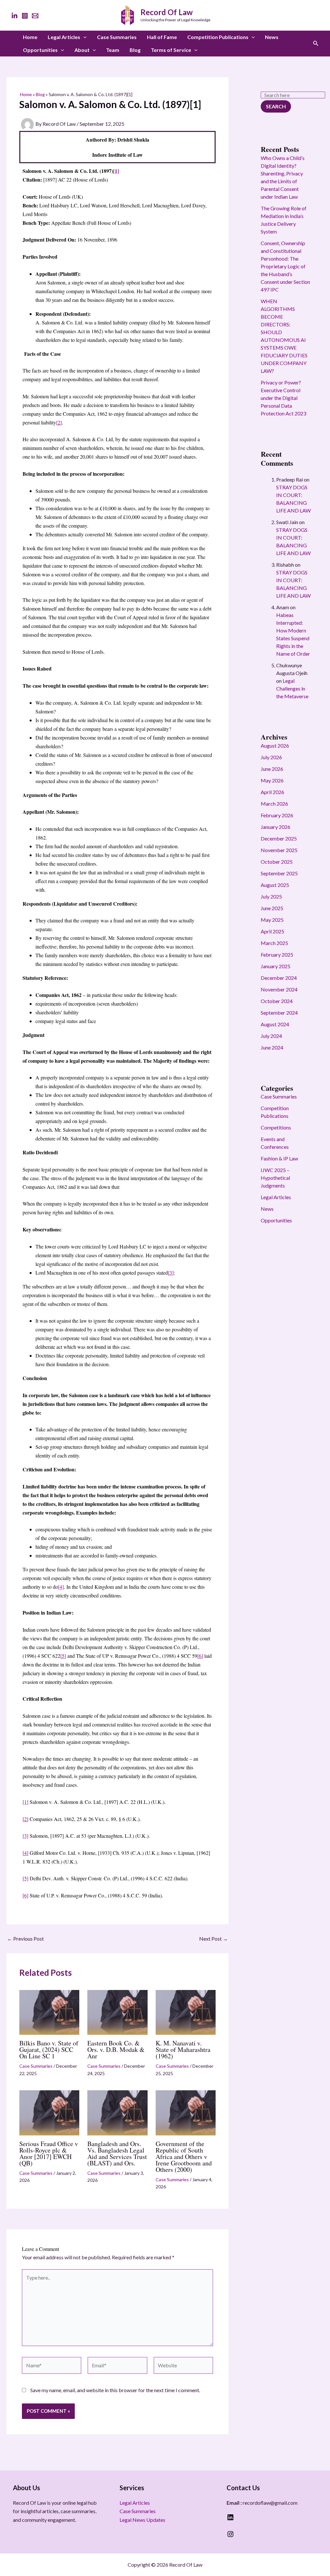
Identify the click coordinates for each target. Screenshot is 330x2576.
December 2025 (279, 838)
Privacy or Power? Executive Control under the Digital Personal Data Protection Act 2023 (283, 398)
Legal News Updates (142, 2520)
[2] (59, 422)
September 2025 (279, 873)
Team (113, 50)
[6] (200, 1656)
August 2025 (275, 885)
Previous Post (25, 1939)
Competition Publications (218, 37)
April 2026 (272, 792)
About (82, 50)
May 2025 (272, 920)
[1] (116, 171)
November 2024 (279, 989)
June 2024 (272, 1047)
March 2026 (274, 804)
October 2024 (277, 1001)
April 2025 (272, 931)
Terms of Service (171, 50)
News (272, 37)
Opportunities (40, 50)
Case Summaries (117, 37)
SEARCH (276, 106)
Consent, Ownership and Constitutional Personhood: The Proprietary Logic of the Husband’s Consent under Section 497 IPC (285, 266)
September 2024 (279, 1013)
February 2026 (277, 815)
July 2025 (271, 896)
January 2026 (276, 827)
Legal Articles (64, 37)
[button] (83, 37)
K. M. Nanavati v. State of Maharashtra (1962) (183, 2049)
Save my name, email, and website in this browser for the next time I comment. (115, 2390)
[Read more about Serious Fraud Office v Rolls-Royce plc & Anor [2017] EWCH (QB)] (49, 2112)
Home (30, 37)
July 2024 (271, 1036)
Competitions (276, 1127)
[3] (171, 1273)
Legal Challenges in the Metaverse (292, 688)
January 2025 (276, 966)
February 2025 (277, 955)
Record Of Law (167, 12)
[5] (63, 1656)
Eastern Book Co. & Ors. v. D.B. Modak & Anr (116, 2049)
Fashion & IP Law (279, 1158)
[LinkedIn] (15, 16)
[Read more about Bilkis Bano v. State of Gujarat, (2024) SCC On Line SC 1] (49, 2012)
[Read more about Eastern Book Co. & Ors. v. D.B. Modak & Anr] (117, 2012)
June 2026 (272, 769)
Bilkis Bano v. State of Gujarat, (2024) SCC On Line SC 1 (49, 2049)
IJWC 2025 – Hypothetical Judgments (275, 1178)
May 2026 (272, 780)
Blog (135, 50)
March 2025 (274, 943)
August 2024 (275, 1024)
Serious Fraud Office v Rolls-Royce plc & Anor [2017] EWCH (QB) (49, 2153)
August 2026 (275, 746)
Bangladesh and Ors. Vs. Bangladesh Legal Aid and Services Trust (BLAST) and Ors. (117, 2153)
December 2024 (279, 978)
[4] (61, 1587)
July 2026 (271, 757)
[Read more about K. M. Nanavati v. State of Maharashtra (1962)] (186, 2012)
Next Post (214, 1939)
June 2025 (272, 908)
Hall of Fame (162, 37)
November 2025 (279, 850)
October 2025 (277, 862)
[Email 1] (35, 16)
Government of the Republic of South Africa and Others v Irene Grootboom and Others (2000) (184, 2157)
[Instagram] (25, 16)
